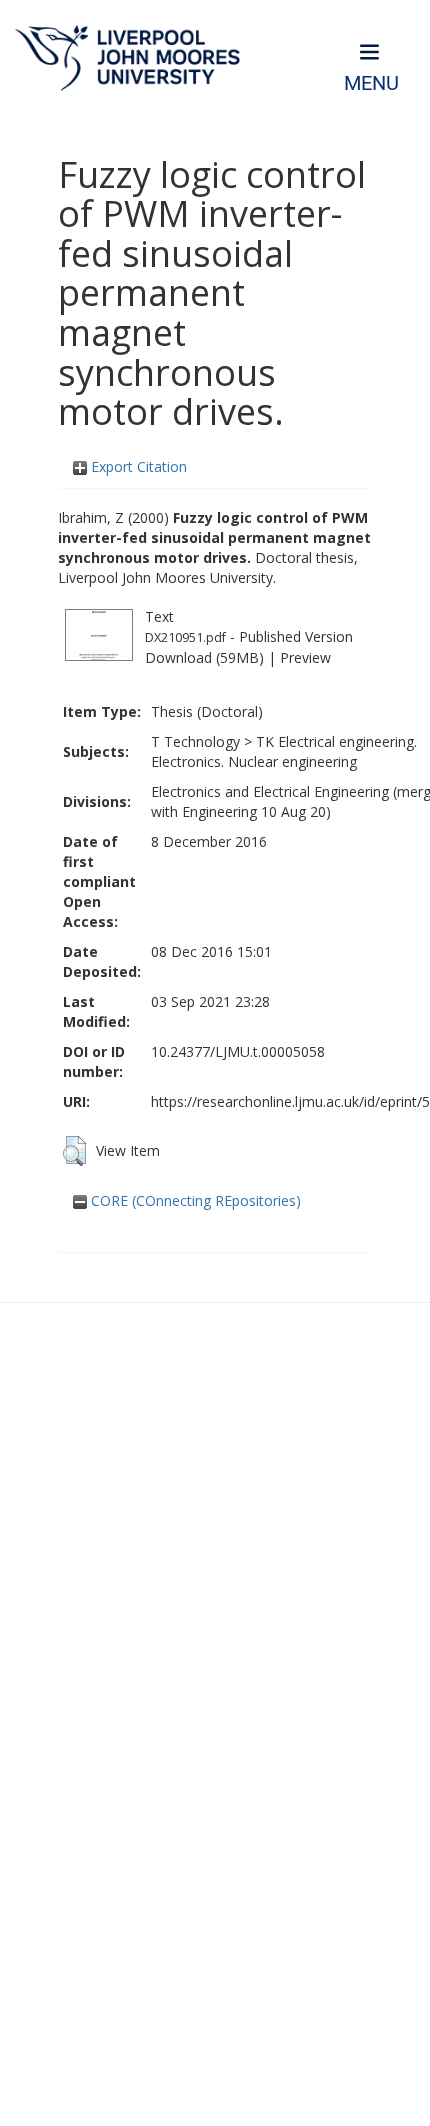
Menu (371, 83)
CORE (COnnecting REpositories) (194, 1200)
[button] (74, 1151)
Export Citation (137, 466)
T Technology (195, 741)
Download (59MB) (204, 657)
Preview (305, 657)
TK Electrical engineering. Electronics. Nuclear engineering (284, 751)
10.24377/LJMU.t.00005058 (238, 1051)
